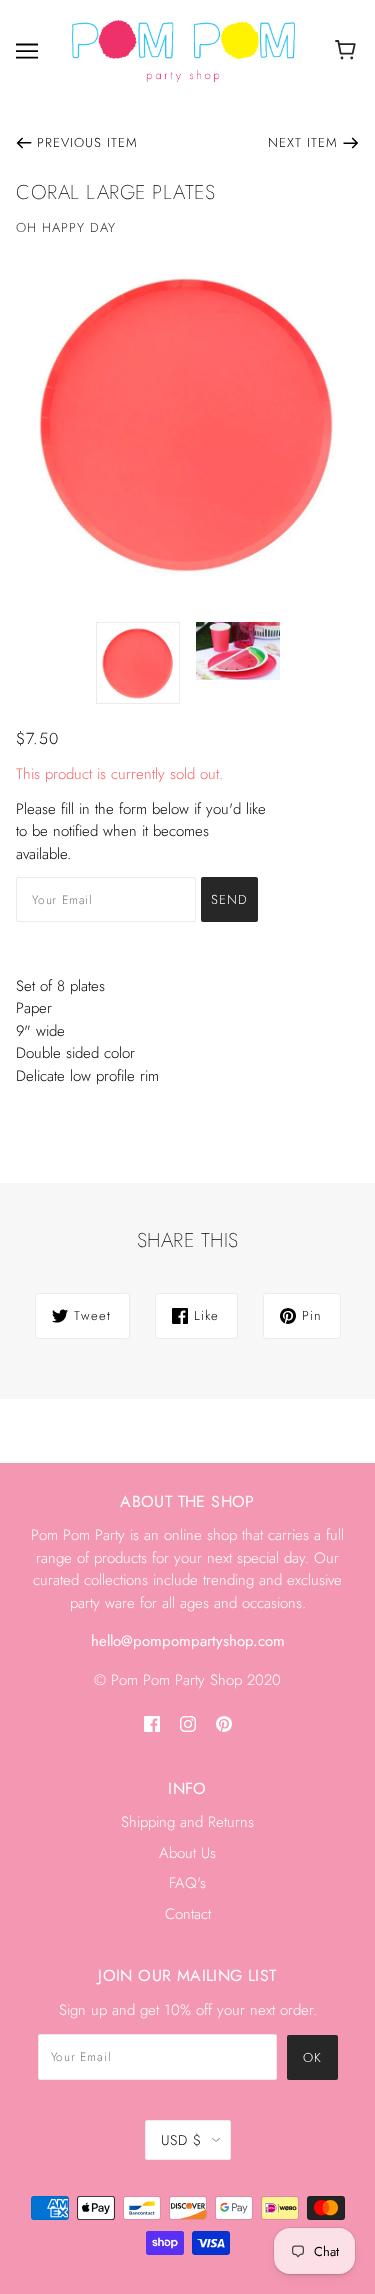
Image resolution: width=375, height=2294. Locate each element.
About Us (187, 1853)
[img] (152, 1722)
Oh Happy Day (66, 227)
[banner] (183, 50)
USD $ (181, 2140)
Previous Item (87, 142)
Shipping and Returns (187, 1822)
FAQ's (187, 1883)
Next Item (303, 142)
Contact (188, 1914)
